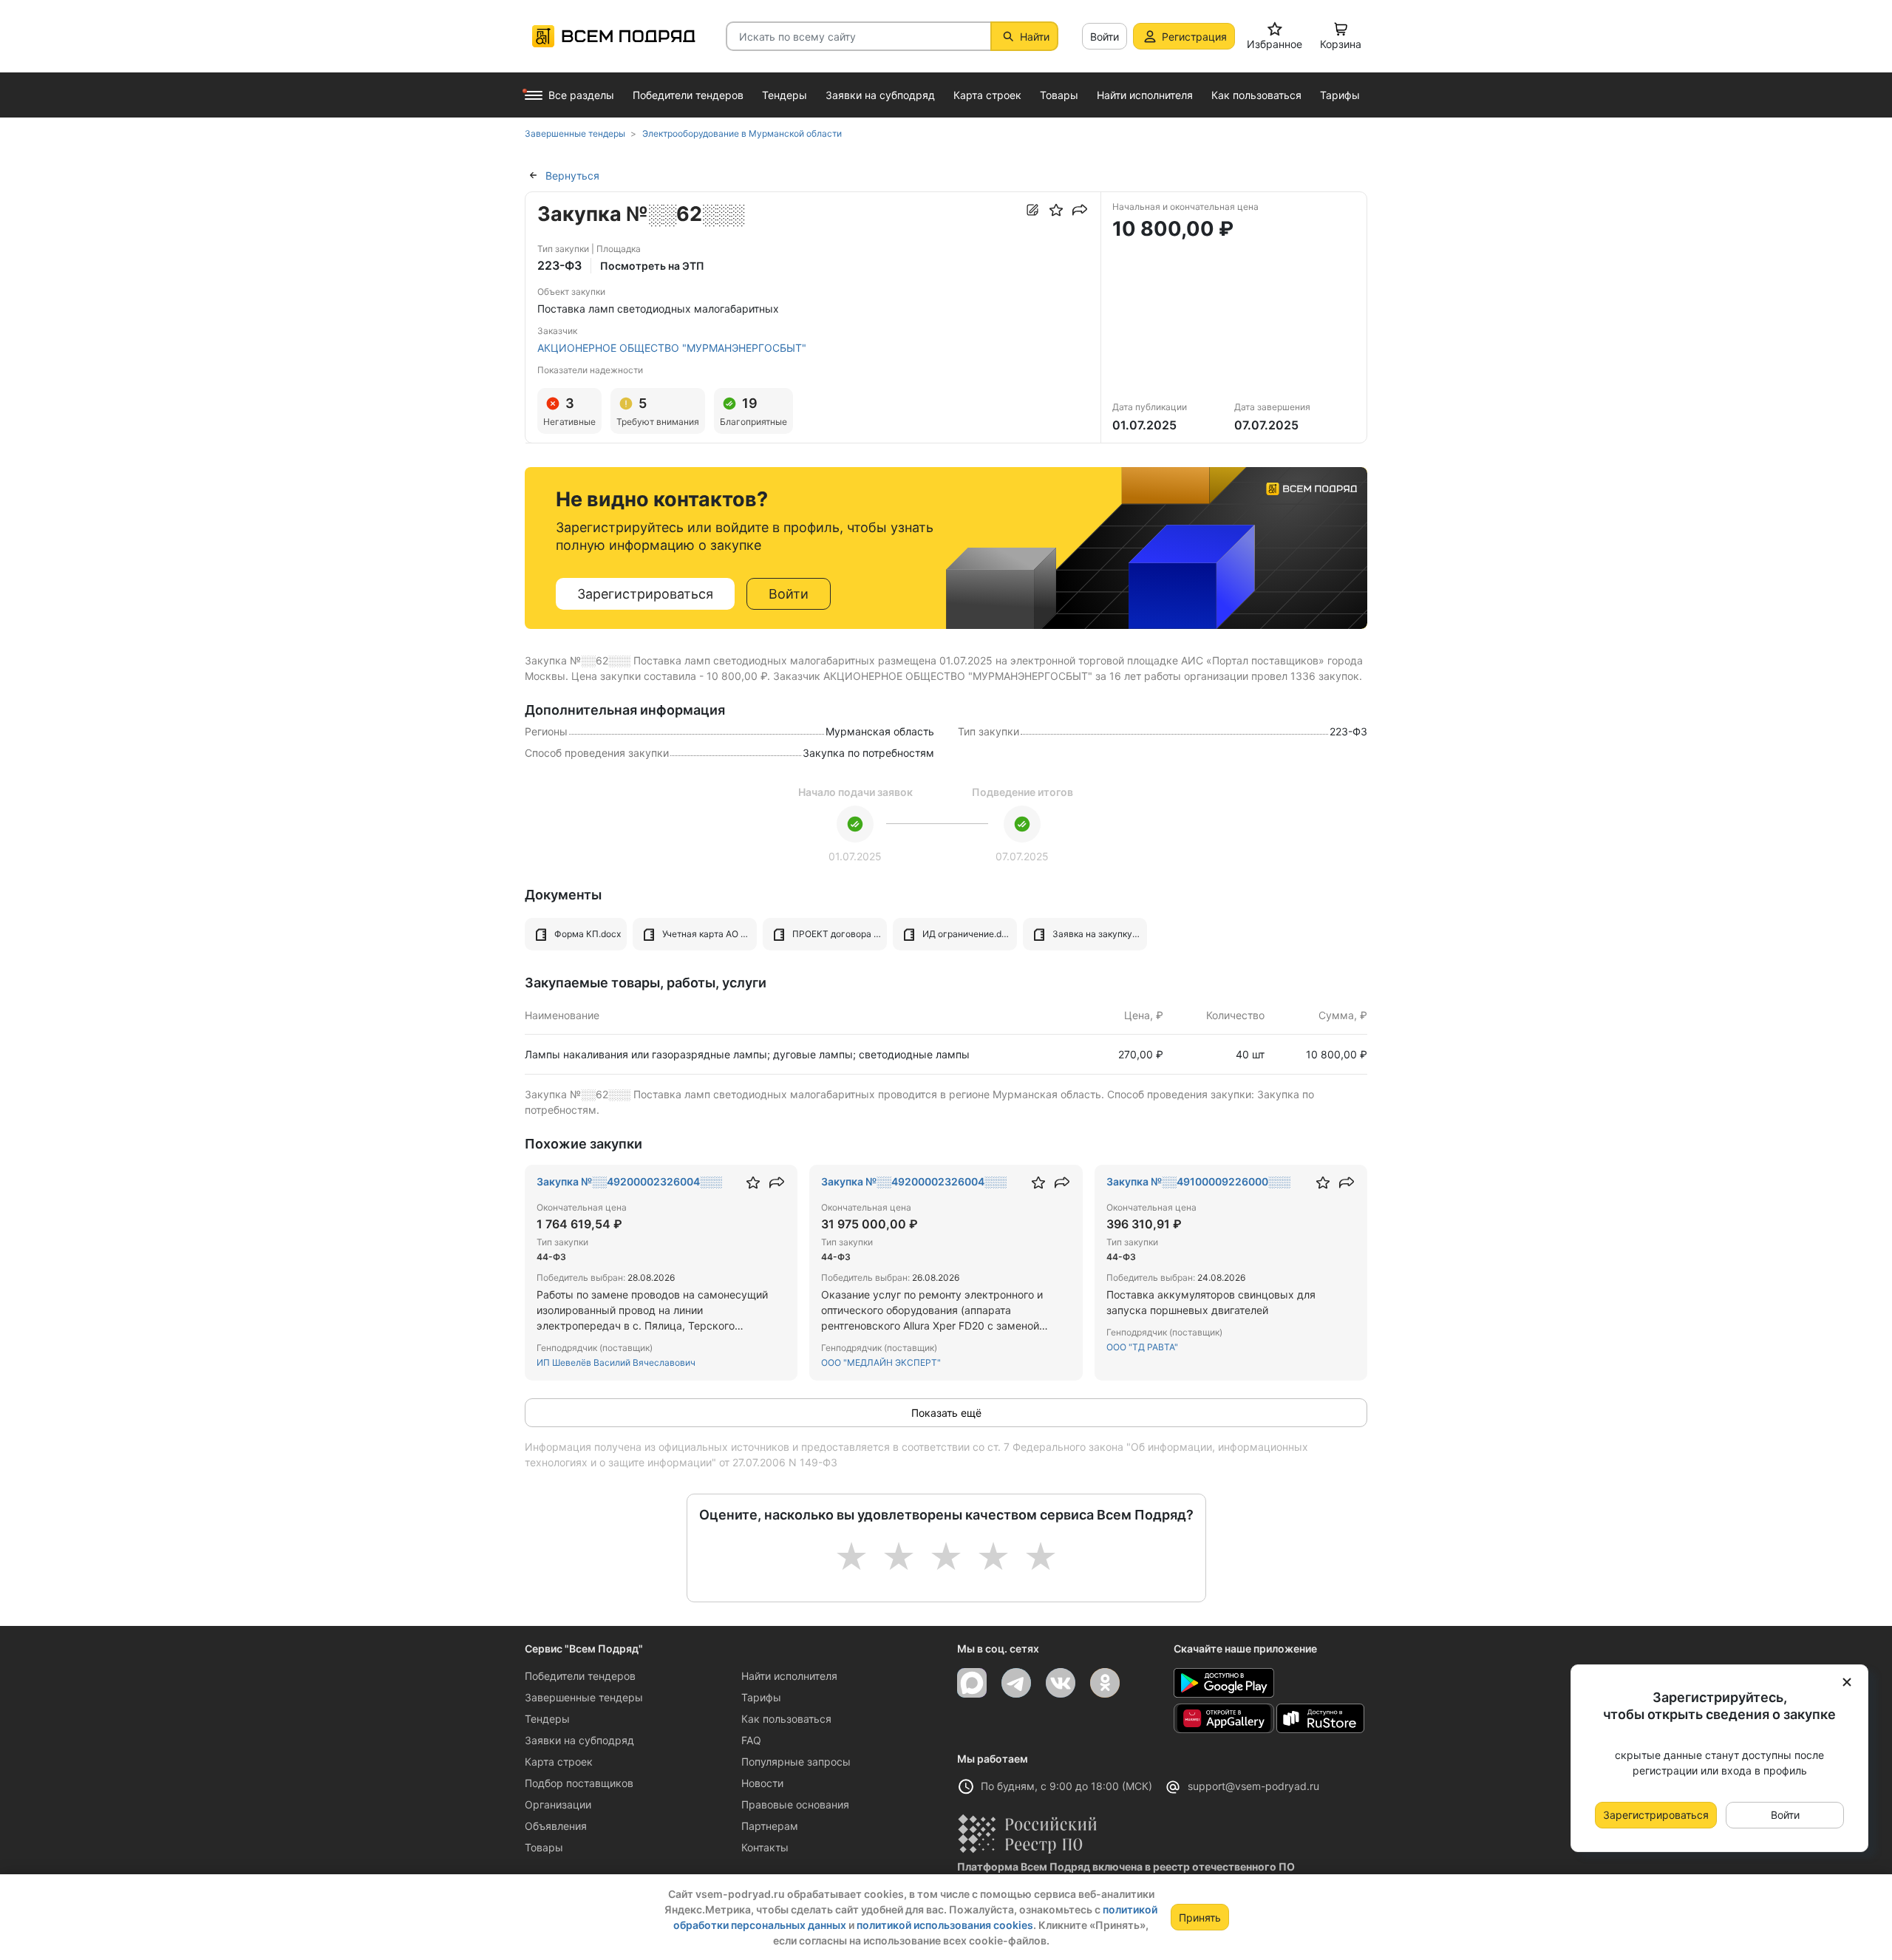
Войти (1105, 37)
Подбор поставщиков (579, 1783)
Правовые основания (795, 1804)
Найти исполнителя (789, 1676)
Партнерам (770, 1826)
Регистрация (1194, 37)
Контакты (765, 1847)
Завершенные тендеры (584, 1697)
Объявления (556, 1826)
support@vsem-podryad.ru (1253, 1786)
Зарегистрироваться (645, 594)
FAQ (751, 1740)
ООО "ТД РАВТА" (1142, 1347)
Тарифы (761, 1697)
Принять (1200, 1918)
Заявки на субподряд (579, 1740)
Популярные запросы (796, 1762)
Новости (762, 1783)
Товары (544, 1847)
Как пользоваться (786, 1719)
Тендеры (547, 1719)
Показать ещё (946, 1413)
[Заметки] (1032, 210)
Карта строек (559, 1762)
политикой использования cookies (945, 1925)
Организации (558, 1804)
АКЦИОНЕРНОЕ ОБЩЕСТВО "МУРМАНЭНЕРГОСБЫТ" (672, 348)
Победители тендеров (580, 1676)
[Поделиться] (1080, 210)
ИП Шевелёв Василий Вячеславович (616, 1362)
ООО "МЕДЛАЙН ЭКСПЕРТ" (881, 1362)
